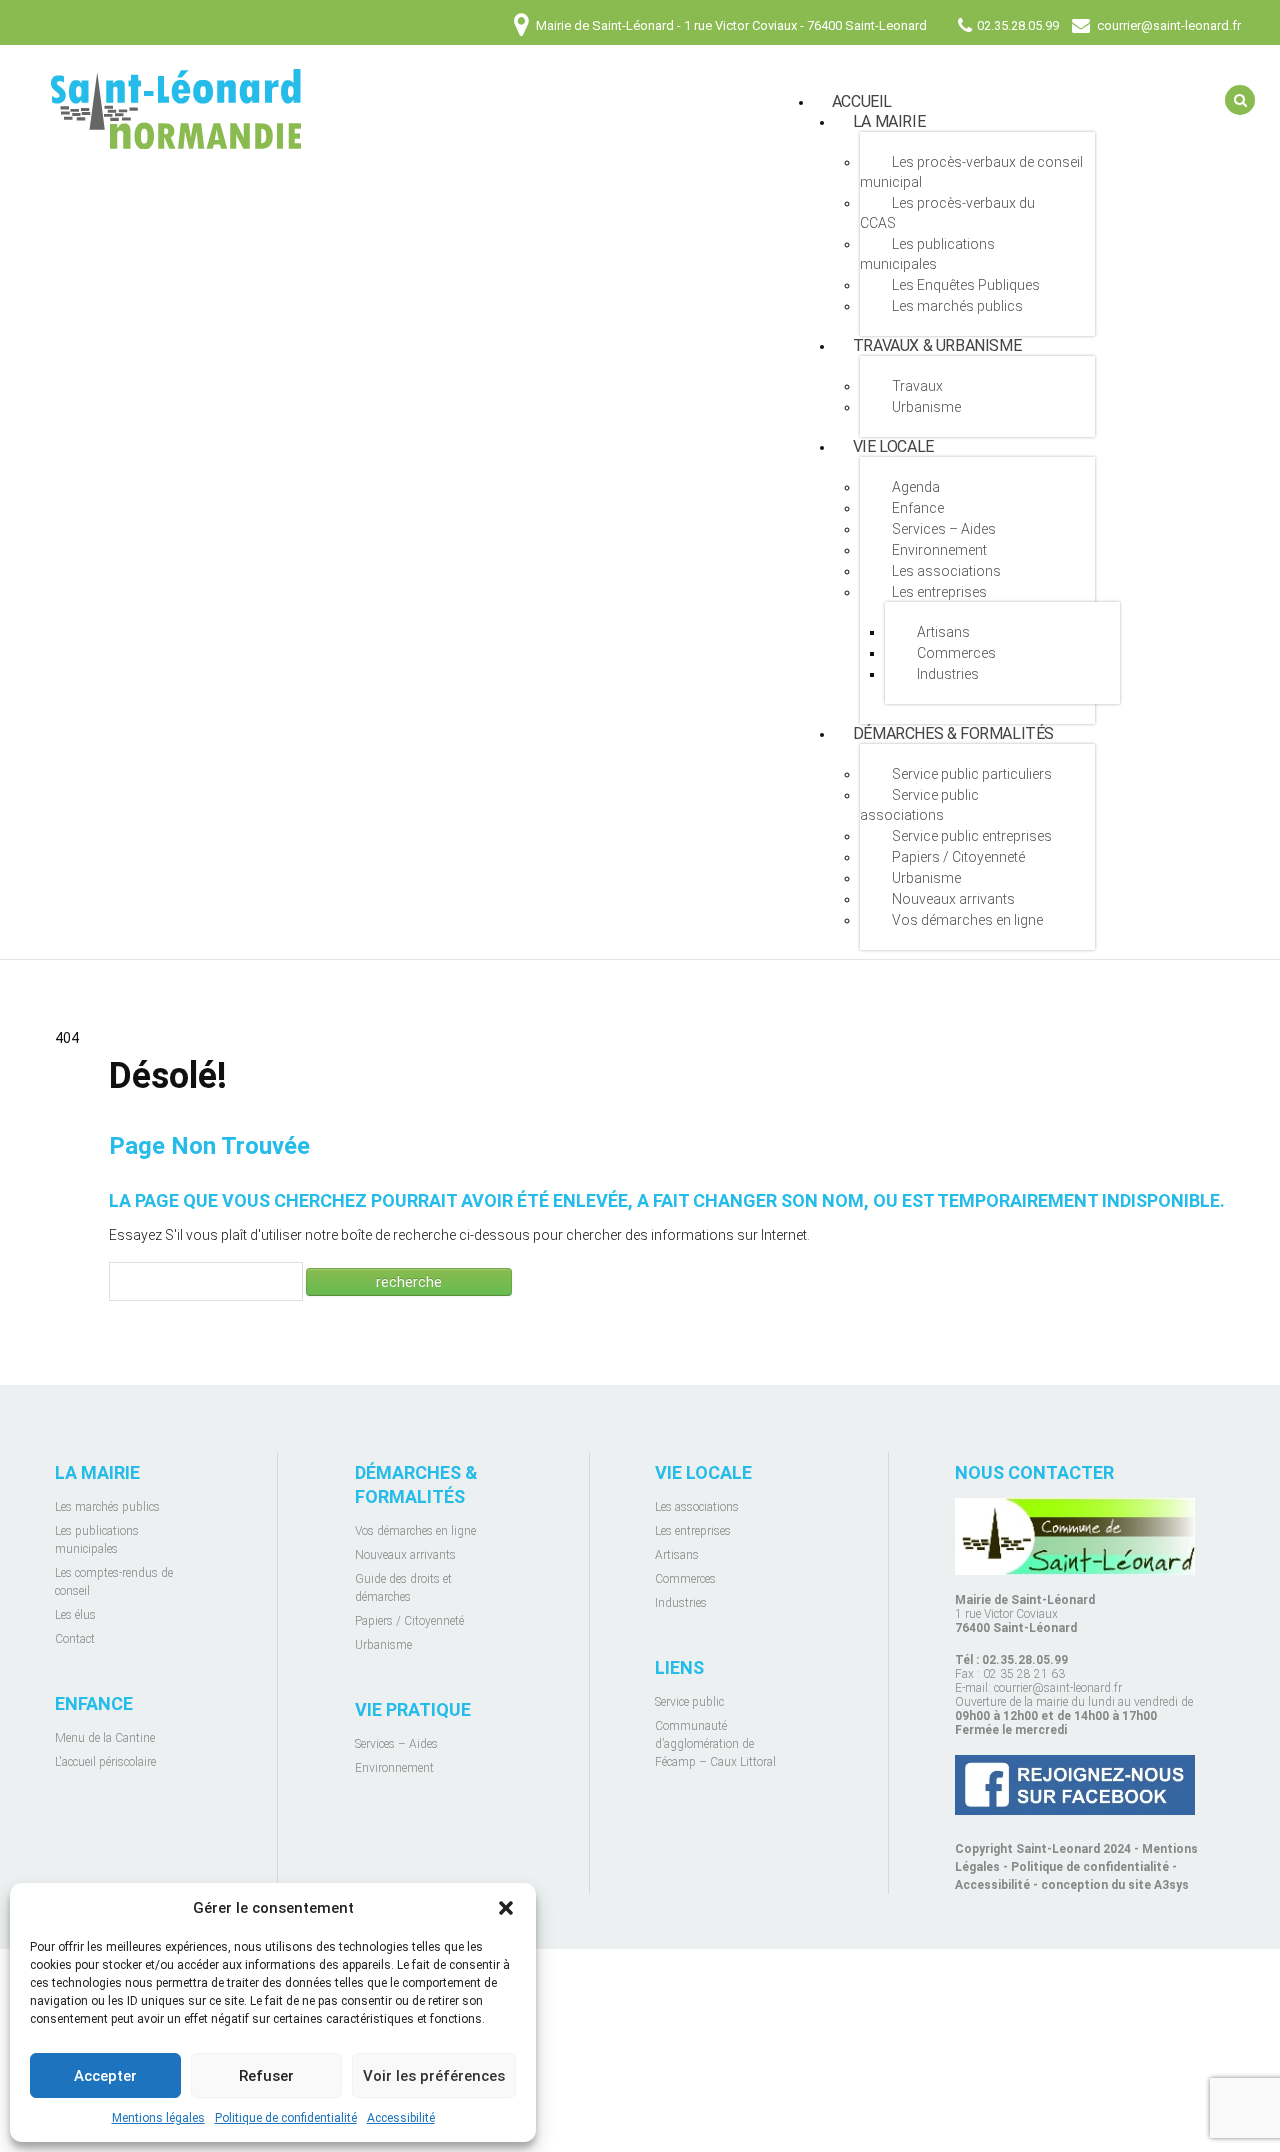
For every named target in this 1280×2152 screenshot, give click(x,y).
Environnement (939, 550)
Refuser (266, 2076)
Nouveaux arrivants (953, 899)
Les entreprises (939, 592)
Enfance (918, 508)
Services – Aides (944, 529)
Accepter (105, 2076)
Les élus (75, 1615)
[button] (506, 1908)
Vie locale (893, 446)
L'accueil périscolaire (105, 1762)
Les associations (946, 571)
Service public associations (919, 805)
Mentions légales (158, 2118)
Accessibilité (401, 2118)
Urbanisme (926, 407)
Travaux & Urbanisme (937, 345)
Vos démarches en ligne (967, 920)
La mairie (889, 121)
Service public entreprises (972, 836)
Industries (948, 674)
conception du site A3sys (1115, 1885)
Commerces (956, 653)
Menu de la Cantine (105, 1738)
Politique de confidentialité (286, 2118)
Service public (689, 1702)
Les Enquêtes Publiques (966, 285)
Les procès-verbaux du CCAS (947, 213)
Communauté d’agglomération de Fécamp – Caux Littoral (715, 1744)
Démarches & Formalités (953, 733)
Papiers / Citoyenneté (958, 857)
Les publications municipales (927, 254)
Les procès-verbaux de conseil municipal (971, 172)
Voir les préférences (434, 2076)
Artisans (943, 632)
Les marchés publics (957, 306)
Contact (75, 1639)
